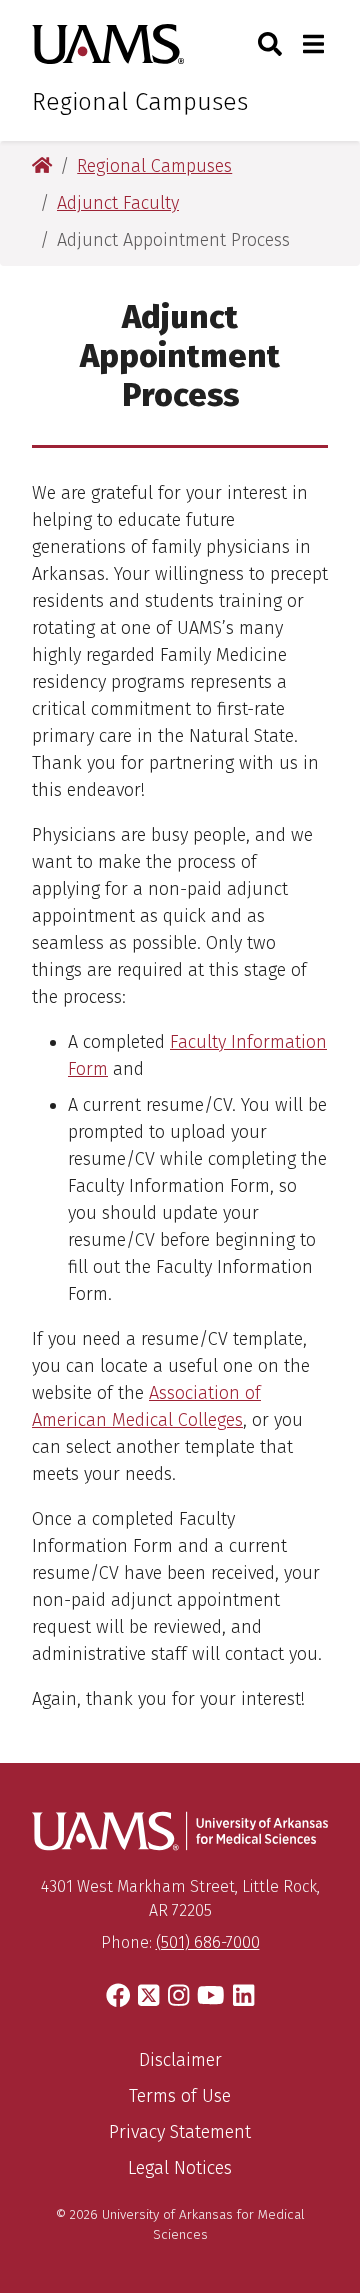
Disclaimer (180, 2060)
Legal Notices (180, 2168)
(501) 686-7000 (208, 1942)
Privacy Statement (180, 2132)
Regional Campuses (140, 102)
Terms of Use (180, 2096)
